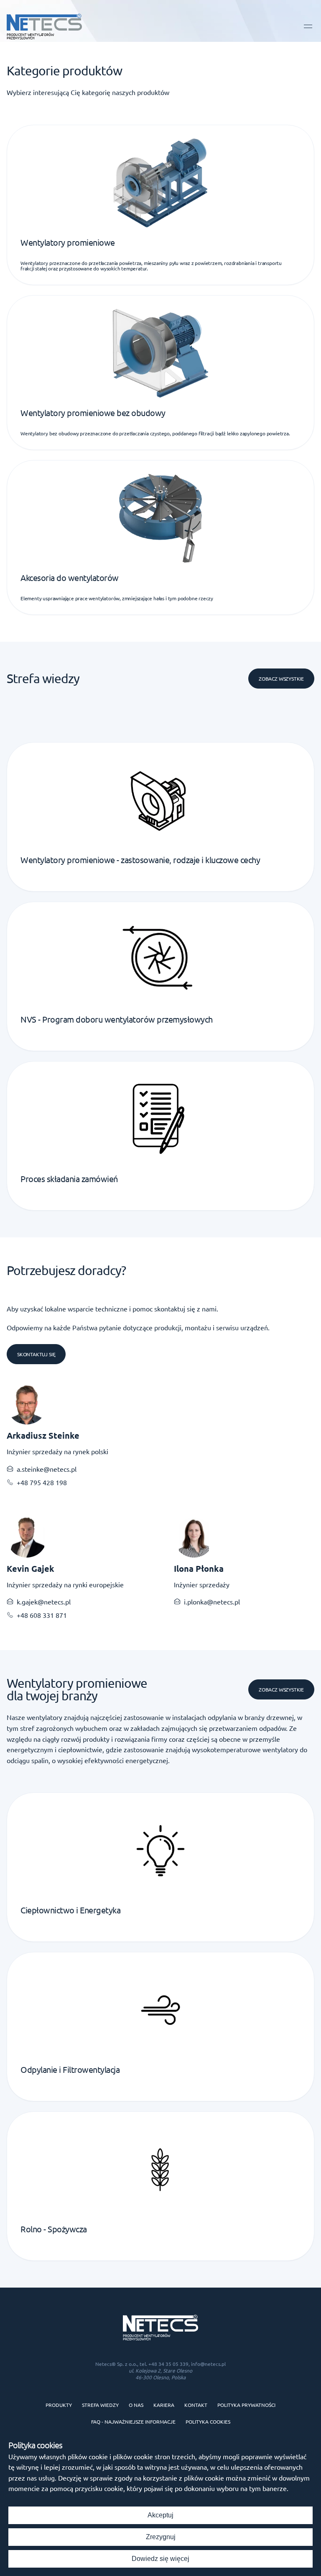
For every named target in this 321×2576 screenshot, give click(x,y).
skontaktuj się (36, 1354)
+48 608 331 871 (42, 1615)
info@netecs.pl (208, 2364)
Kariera (164, 2405)
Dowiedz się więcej (160, 2559)
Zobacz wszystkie (281, 679)
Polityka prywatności (246, 2405)
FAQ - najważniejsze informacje (133, 2422)
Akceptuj (160, 2515)
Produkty (59, 2405)
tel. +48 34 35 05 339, (165, 2364)
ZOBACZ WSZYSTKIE (281, 1689)
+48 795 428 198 (42, 1482)
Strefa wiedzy (100, 2405)
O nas (136, 2405)
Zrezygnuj (161, 2537)
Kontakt (196, 2405)
